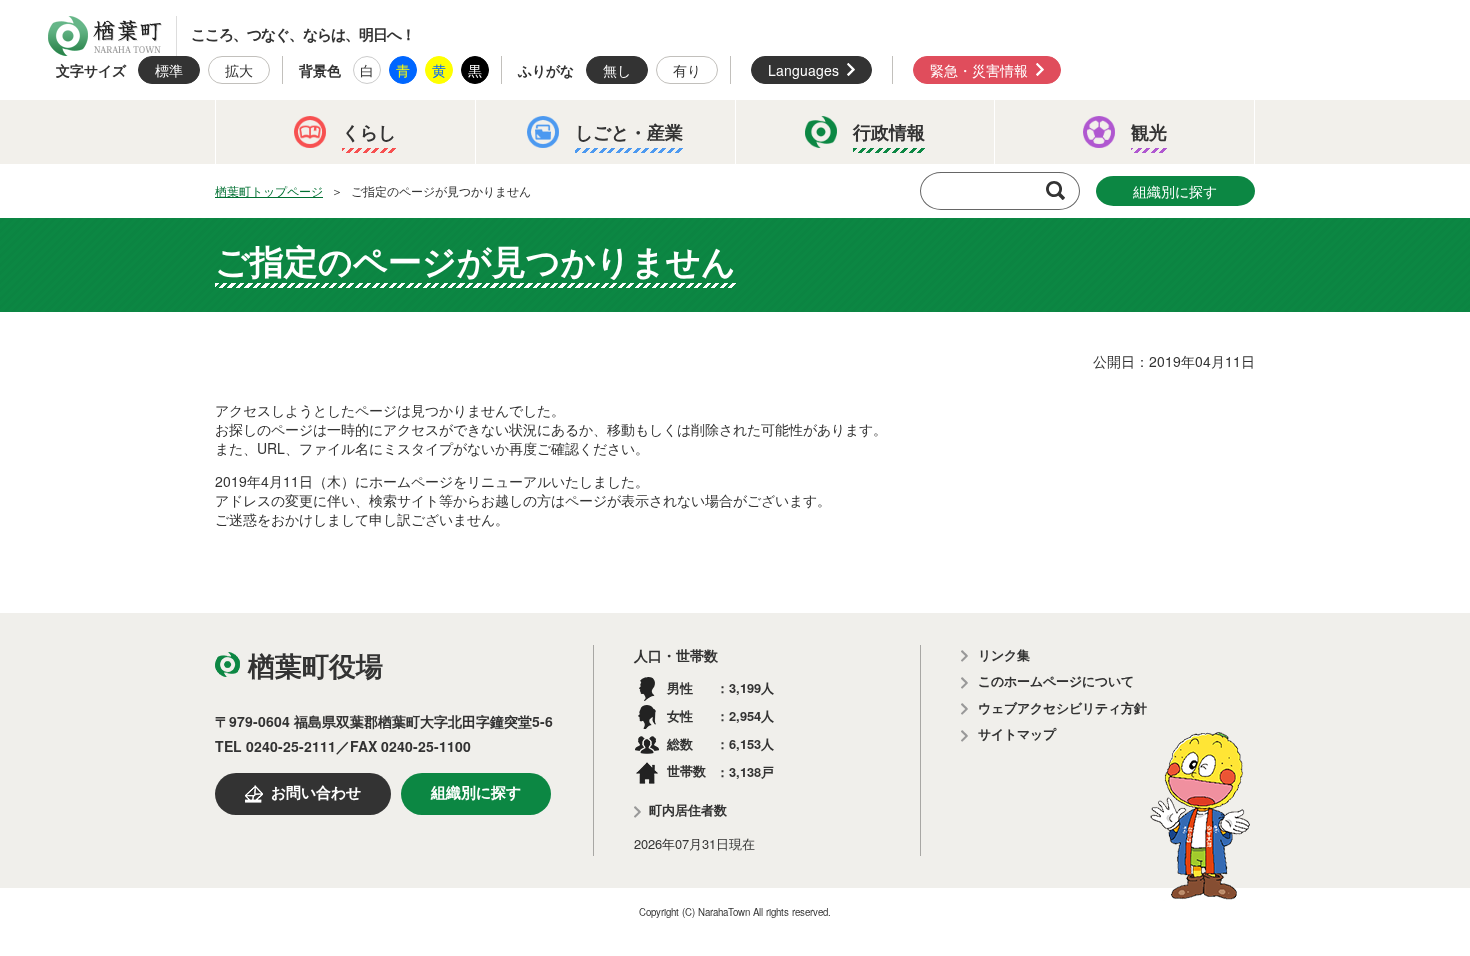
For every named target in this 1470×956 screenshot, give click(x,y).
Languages (803, 70)
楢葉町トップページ (269, 190)
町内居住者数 (688, 810)
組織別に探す (1175, 191)
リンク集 (1004, 655)
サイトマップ (1017, 734)
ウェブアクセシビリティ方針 (1062, 708)
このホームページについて (1056, 681)
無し (617, 70)
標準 (169, 70)
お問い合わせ (316, 793)
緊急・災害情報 (979, 70)
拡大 (239, 70)
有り (687, 70)
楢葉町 (105, 36)
